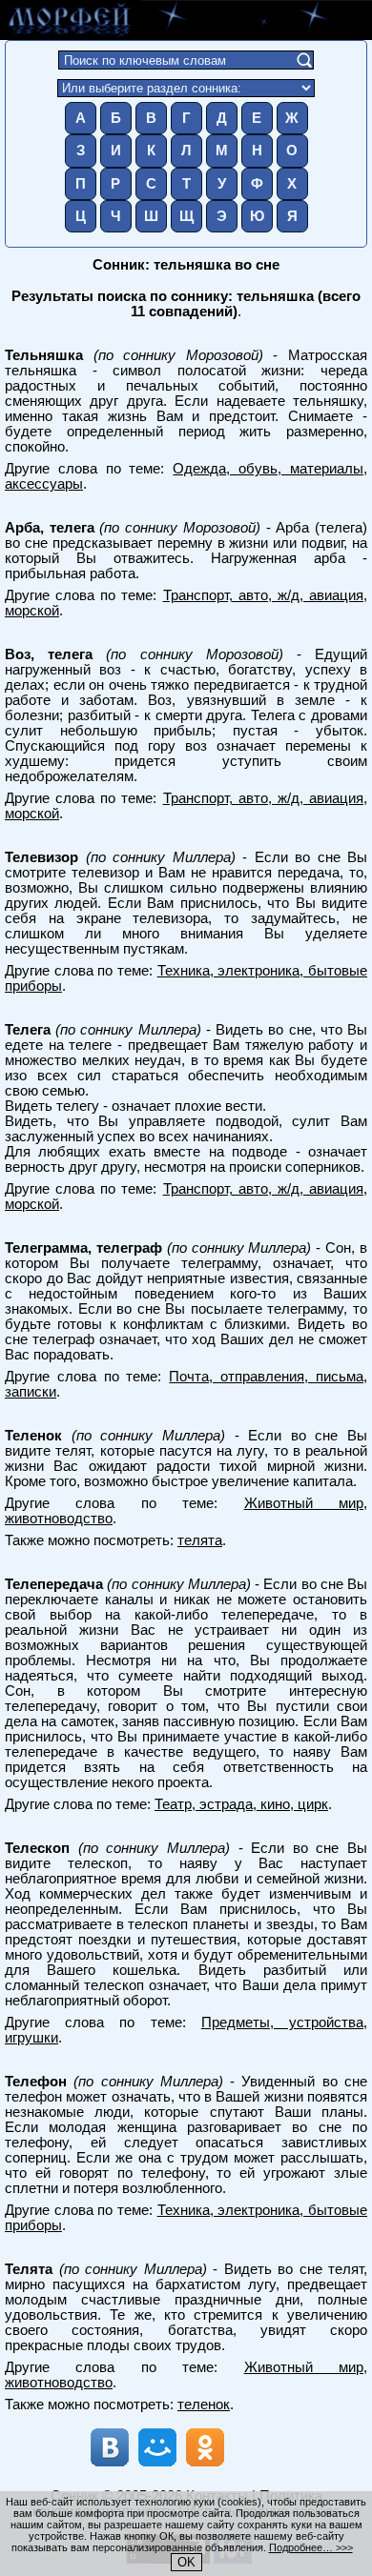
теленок (204, 2405)
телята (200, 1540)
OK (186, 2562)
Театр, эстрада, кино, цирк (241, 1804)
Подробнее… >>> (311, 2547)
